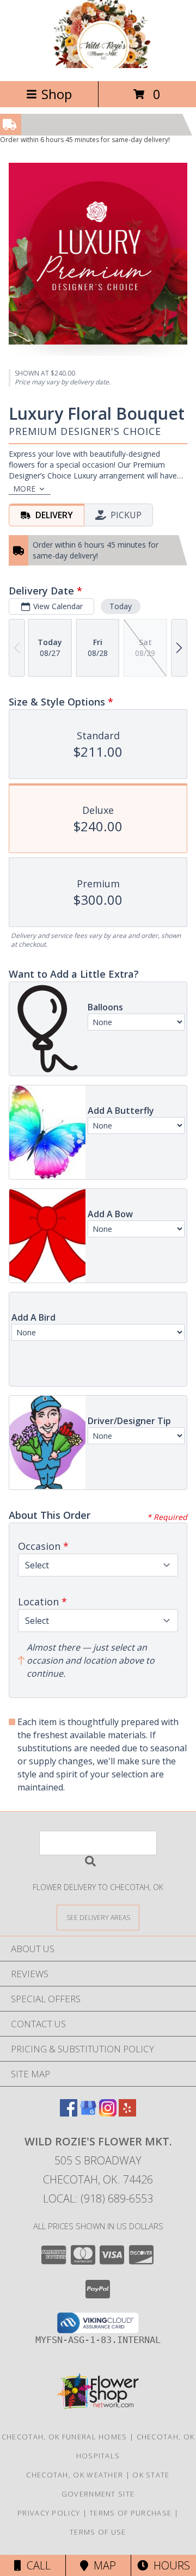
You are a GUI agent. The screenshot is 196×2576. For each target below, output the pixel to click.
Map (102, 2565)
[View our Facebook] (69, 2113)
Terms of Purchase (130, 2513)
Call (36, 2565)
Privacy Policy (49, 2513)
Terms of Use (98, 2532)
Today (121, 606)
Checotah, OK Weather (75, 2475)
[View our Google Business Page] (88, 2113)
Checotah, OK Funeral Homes (65, 2437)
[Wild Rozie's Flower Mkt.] (98, 65)
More (24, 489)
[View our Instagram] (108, 2113)
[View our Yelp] (127, 2113)
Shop (57, 94)
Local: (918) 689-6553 (98, 2198)
